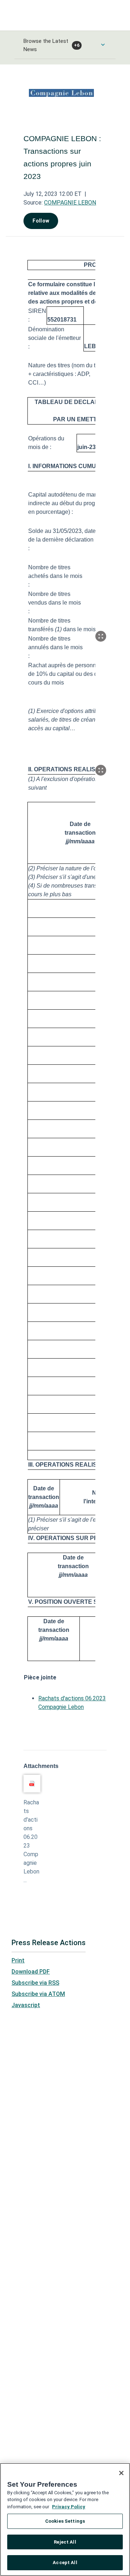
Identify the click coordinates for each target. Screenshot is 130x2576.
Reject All (65, 2542)
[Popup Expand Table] (101, 636)
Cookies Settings (65, 2521)
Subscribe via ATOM (38, 1994)
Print (18, 1960)
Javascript (26, 2005)
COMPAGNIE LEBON (70, 203)
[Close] (121, 2473)
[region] (65, 2519)
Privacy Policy (69, 2507)
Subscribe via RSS (35, 1983)
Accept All (65, 2562)
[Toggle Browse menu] (103, 45)
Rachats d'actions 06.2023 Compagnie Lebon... (31, 1841)
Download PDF (31, 1972)
